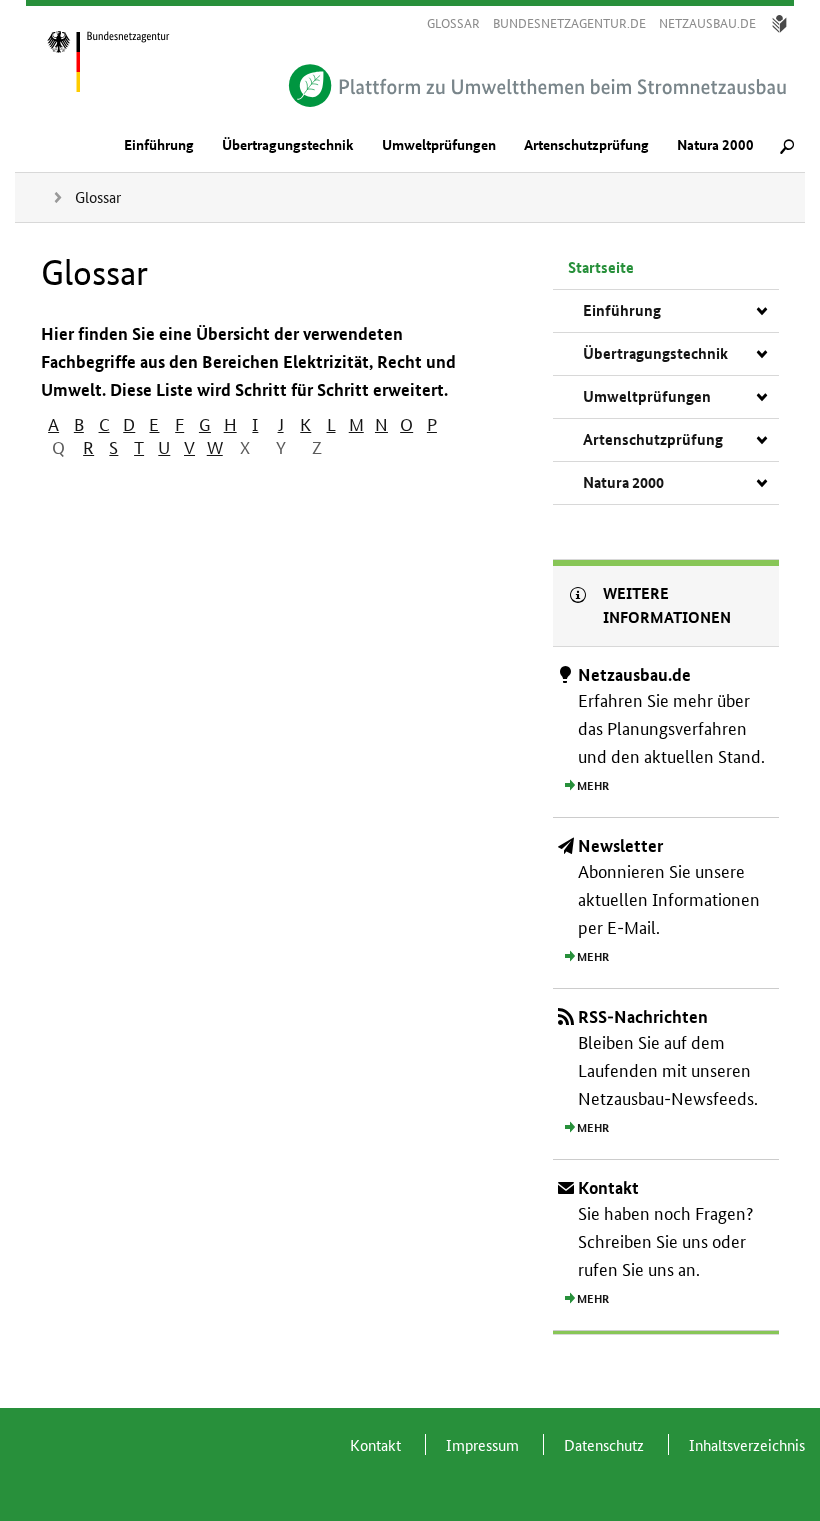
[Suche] (787, 149)
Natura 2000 (715, 145)
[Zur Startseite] (130, 60)
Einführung (159, 145)
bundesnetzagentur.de (569, 23)
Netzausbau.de (707, 23)
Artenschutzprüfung (586, 145)
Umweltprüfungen (439, 145)
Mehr (593, 786)
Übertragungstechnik (288, 145)
